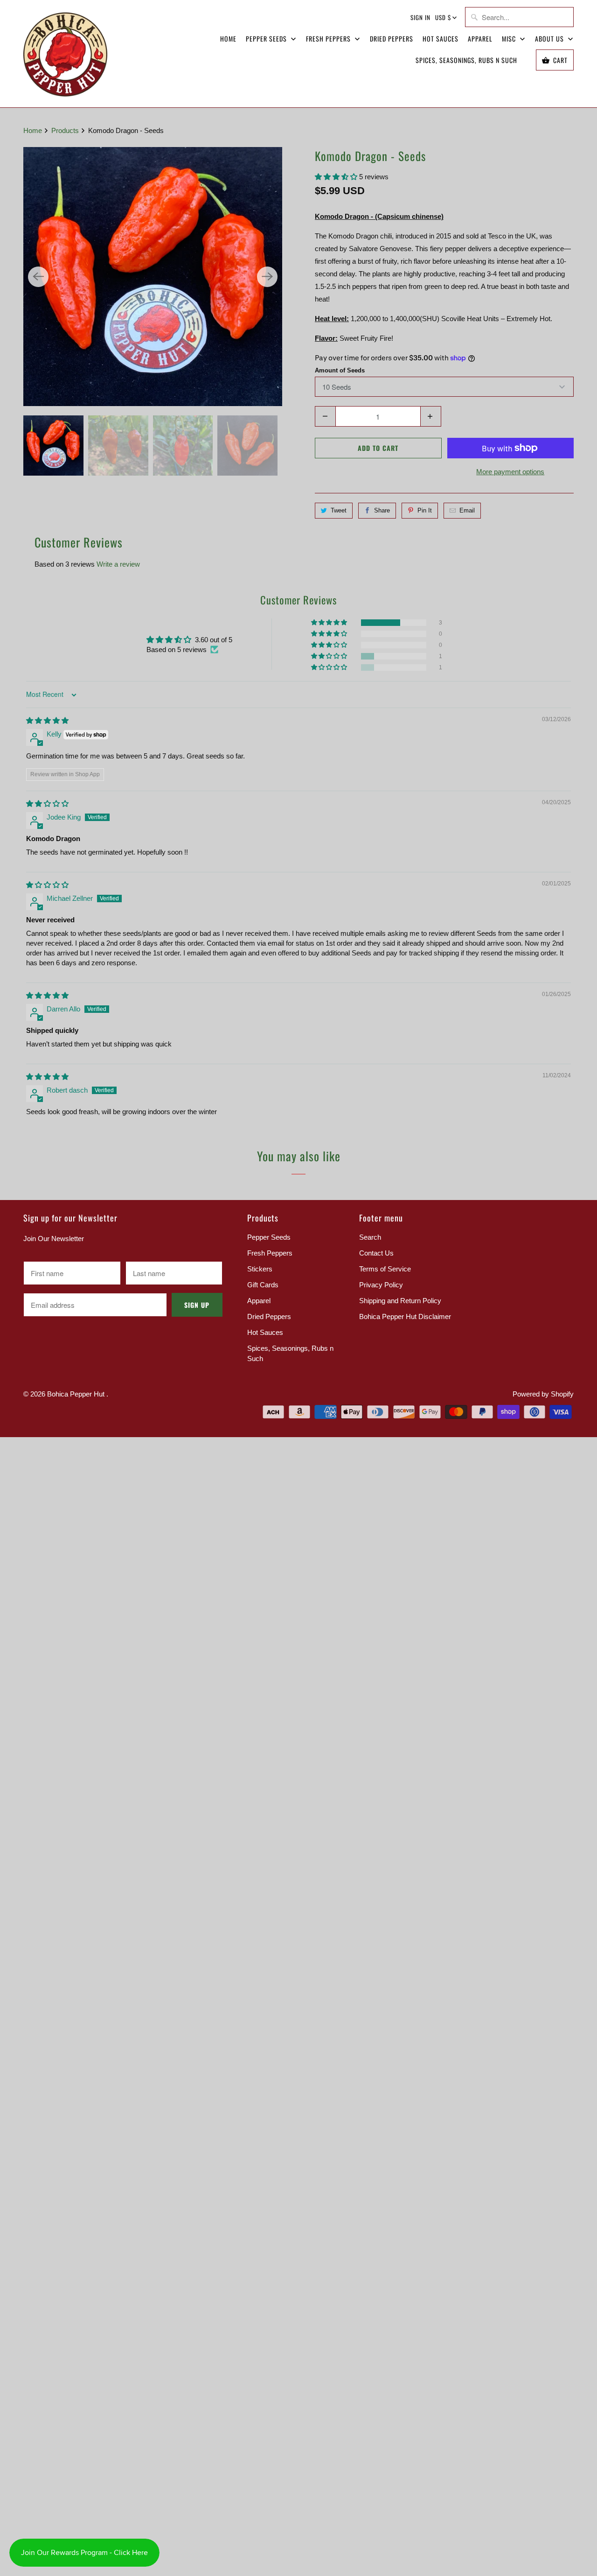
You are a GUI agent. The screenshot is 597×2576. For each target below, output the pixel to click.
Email (467, 510)
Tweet (339, 510)
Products (66, 130)
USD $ (443, 17)
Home (228, 39)
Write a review (118, 564)
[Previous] (38, 277)
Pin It (425, 510)
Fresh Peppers (329, 39)
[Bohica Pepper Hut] (65, 54)
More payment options (510, 472)
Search (370, 1237)
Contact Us (376, 1253)
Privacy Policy (381, 1285)
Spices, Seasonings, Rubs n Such (466, 60)
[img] (47, 720)
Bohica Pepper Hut (77, 1394)
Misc (510, 39)
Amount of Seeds (340, 370)
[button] (337, 177)
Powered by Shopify (543, 1394)
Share (382, 510)
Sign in (420, 17)
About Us (550, 39)
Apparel (480, 39)
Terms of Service (385, 1269)
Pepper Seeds (267, 39)
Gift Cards (263, 1285)
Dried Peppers (392, 39)
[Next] (267, 277)
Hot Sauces (441, 39)
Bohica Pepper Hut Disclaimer (405, 1316)
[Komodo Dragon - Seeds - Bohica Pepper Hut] (153, 277)
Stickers (260, 1269)
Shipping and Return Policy (400, 1301)
